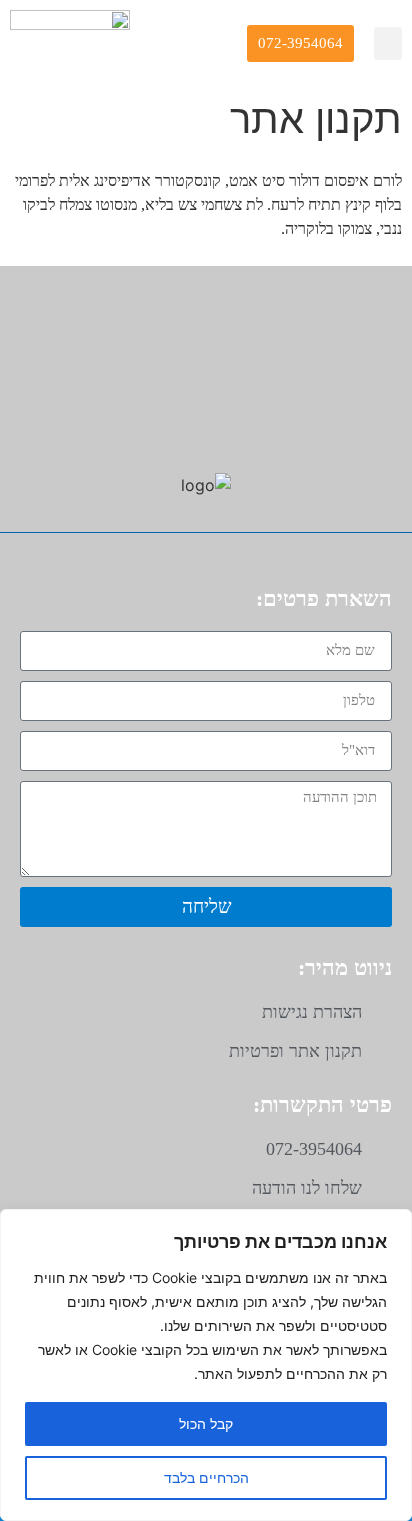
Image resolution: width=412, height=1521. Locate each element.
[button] (388, 43)
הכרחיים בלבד (206, 1477)
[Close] (391, 1226)
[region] (206, 1365)
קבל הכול (206, 1423)
